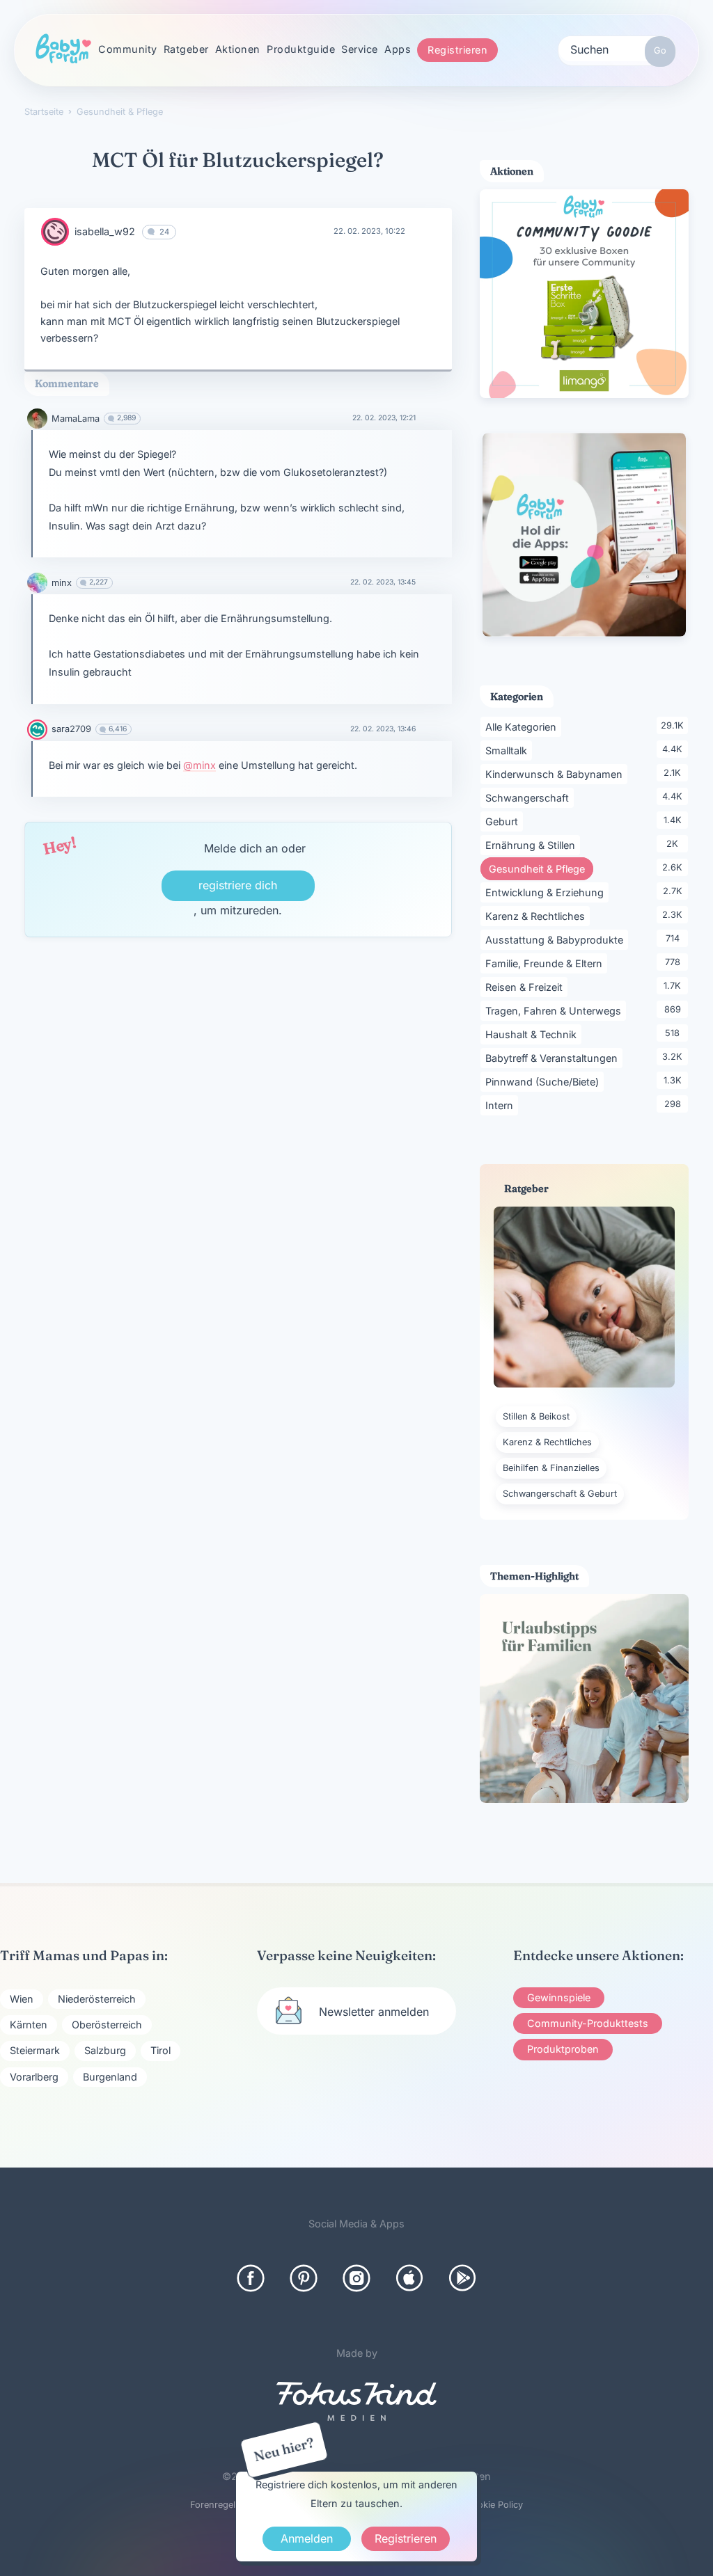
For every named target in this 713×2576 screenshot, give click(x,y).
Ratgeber (186, 49)
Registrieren (457, 50)
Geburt (504, 821)
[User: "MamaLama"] (37, 419)
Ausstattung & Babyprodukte (557, 939)
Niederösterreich (97, 1999)
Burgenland (110, 2077)
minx (62, 583)
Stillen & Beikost (536, 1416)
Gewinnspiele (559, 1997)
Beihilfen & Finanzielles (551, 1468)
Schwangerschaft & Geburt (560, 1494)
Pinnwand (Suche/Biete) (544, 1081)
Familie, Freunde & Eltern (546, 963)
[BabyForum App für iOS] (409, 2278)
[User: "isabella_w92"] (55, 232)
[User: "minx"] (37, 583)
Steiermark (35, 2050)
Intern (502, 1105)
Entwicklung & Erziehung (547, 892)
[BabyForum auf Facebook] (251, 2278)
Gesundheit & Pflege (541, 868)
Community (128, 49)
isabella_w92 (105, 231)
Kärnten (29, 2025)
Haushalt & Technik (533, 1034)
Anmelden (307, 2538)
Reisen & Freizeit (526, 987)
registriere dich (238, 885)
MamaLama (76, 419)
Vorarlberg (34, 2077)
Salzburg (105, 2050)
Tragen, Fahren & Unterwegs (556, 1010)
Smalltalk (509, 750)
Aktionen (238, 49)
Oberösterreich (107, 2025)
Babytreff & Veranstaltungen (554, 1058)
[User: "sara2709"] (37, 730)
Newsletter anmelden (374, 2012)
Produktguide (301, 49)
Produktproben (563, 2049)
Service (360, 49)
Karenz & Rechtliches (538, 916)
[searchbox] (617, 49)
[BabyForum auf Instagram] (356, 2278)
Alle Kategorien (523, 726)
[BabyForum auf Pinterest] (304, 2278)
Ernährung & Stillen (533, 845)
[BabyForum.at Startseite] (63, 49)
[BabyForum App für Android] (462, 2278)
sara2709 (71, 729)
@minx (199, 765)
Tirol (160, 2050)
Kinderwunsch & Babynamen (556, 774)
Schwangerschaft (530, 797)
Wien (22, 1999)
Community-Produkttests (588, 2023)
